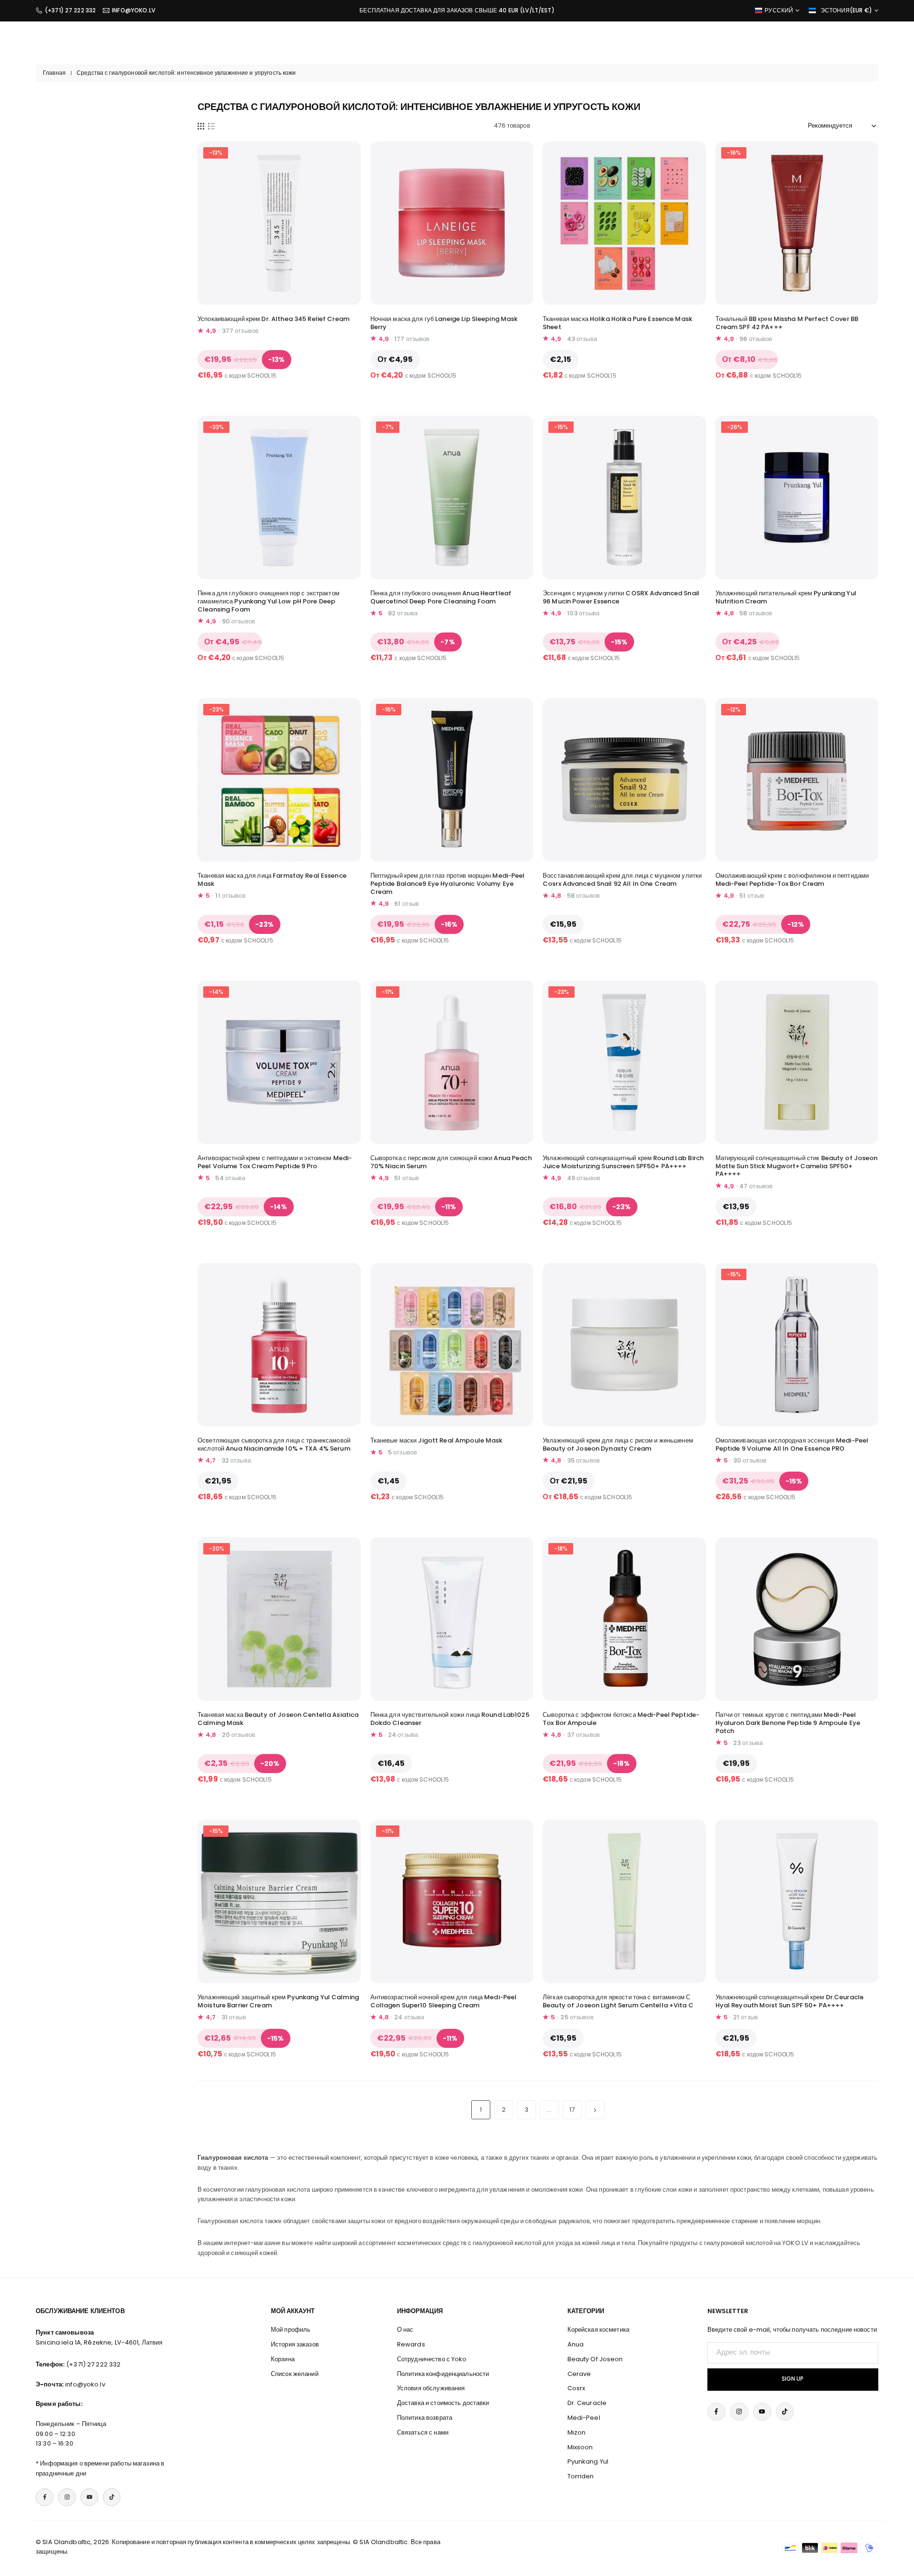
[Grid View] (201, 126)
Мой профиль (291, 2330)
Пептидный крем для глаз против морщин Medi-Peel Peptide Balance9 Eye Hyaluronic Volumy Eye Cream (448, 884)
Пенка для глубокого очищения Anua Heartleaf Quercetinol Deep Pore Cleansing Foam (441, 597)
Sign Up (793, 2379)
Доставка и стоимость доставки (443, 2403)
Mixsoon (580, 2447)
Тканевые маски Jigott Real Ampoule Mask (437, 1440)
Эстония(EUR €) (846, 10)
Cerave (579, 2374)
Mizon (577, 2432)
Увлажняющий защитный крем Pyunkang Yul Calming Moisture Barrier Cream (278, 2001)
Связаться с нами (423, 2432)
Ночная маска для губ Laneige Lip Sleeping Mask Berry (444, 323)
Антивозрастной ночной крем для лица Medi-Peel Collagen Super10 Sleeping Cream (444, 2001)
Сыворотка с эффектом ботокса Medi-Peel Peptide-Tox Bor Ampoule (621, 1719)
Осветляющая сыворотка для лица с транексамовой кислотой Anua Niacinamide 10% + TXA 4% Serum (274, 1444)
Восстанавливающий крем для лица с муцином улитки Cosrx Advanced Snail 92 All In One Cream (622, 880)
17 (572, 2110)
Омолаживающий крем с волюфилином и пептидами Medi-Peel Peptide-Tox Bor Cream (792, 880)
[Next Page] (595, 2110)
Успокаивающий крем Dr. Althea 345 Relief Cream (273, 319)
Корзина (283, 2359)
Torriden (581, 2476)
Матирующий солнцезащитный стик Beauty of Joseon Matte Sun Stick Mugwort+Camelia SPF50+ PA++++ (797, 1166)
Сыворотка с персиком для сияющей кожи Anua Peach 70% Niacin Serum (451, 1162)
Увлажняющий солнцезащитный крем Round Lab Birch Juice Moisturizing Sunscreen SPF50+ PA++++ (623, 1162)
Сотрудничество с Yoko (432, 2359)
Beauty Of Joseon (595, 2359)
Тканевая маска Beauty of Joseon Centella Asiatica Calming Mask (278, 1719)
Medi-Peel (584, 2418)
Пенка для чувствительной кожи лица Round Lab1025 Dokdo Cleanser (450, 1719)
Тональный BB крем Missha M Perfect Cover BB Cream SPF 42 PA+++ (787, 323)
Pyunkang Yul (588, 2461)
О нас (405, 2330)
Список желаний (295, 2374)
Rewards (411, 2344)
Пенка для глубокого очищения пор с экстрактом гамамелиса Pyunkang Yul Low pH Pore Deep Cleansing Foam (268, 601)
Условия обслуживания (431, 2388)
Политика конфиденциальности (443, 2374)
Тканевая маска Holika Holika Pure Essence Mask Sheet (617, 323)
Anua (576, 2344)
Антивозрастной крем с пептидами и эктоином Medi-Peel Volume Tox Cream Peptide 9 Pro (275, 1162)
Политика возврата (425, 2418)
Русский (779, 10)
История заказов (295, 2344)
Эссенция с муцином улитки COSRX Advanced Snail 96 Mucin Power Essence (621, 597)
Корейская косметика (598, 2330)
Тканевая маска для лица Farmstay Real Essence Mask (272, 880)
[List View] (211, 126)
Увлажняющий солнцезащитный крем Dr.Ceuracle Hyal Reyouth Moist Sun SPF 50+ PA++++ (790, 2001)
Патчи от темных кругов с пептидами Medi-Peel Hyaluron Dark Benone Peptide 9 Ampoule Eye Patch (788, 1723)
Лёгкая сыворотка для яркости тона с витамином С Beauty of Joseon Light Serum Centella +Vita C (618, 2001)
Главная (54, 73)
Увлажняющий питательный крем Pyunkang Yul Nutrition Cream (786, 597)
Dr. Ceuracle (587, 2403)
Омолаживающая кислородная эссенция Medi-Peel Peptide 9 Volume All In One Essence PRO (792, 1444)
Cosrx (576, 2388)
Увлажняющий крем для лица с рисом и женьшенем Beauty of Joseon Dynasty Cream (618, 1444)
